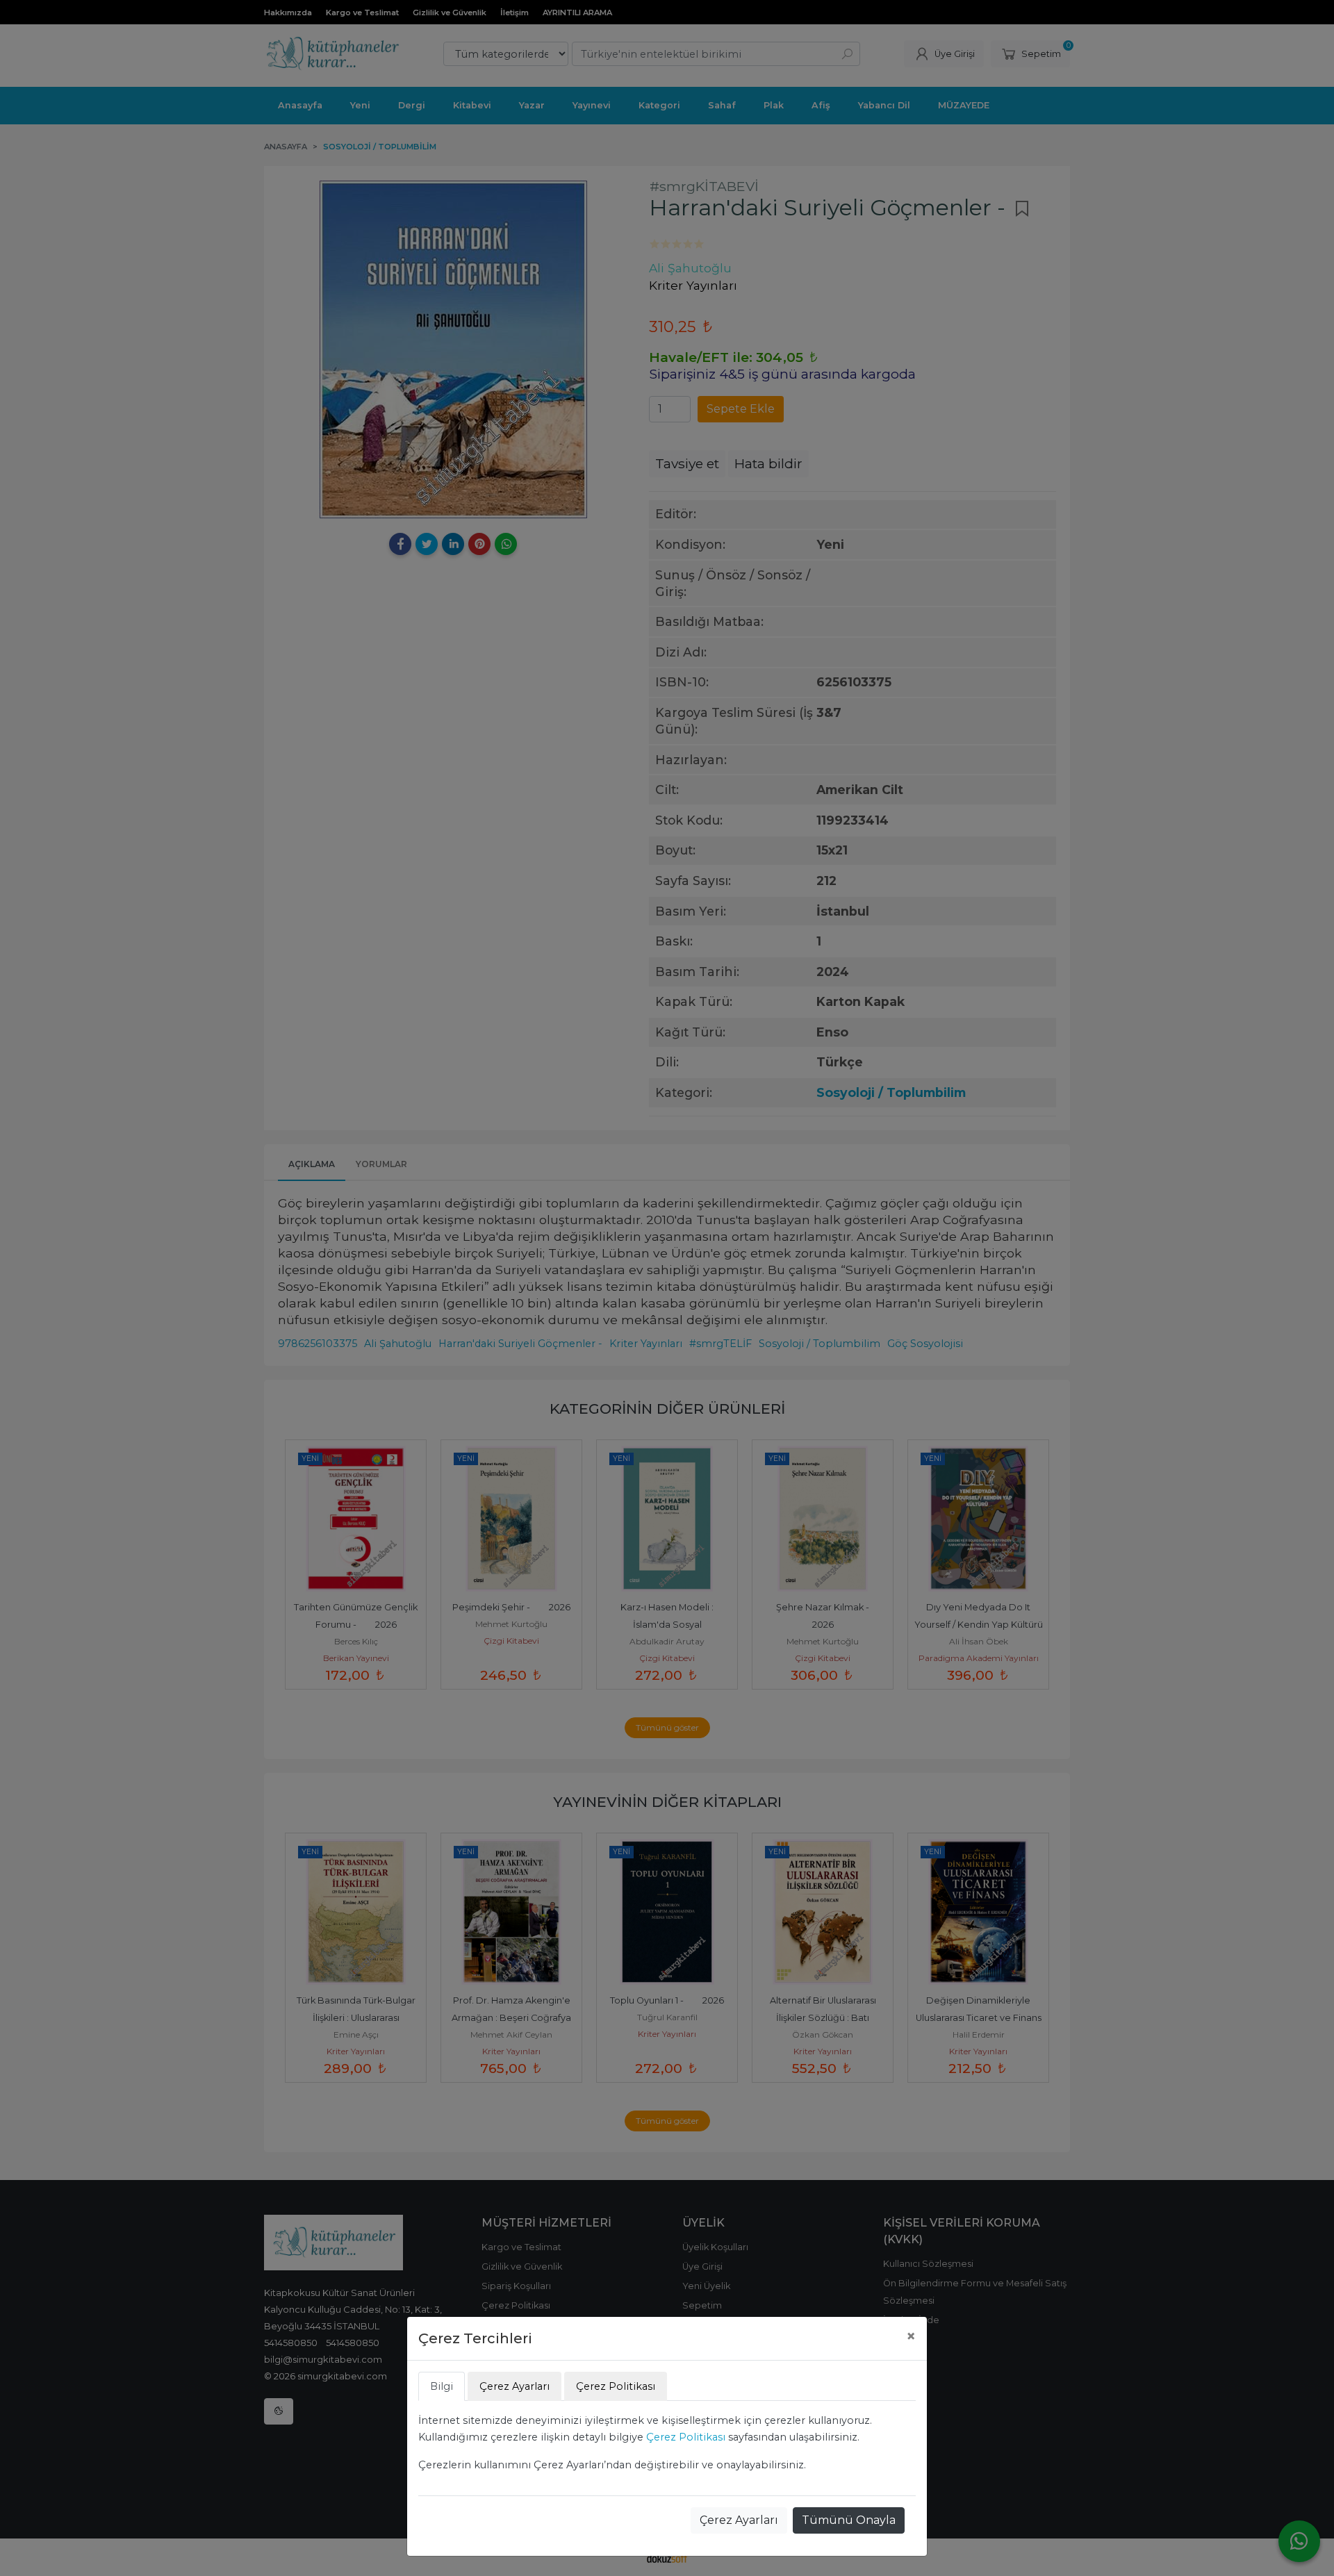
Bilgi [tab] (442, 2386)
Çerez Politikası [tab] (616, 2386)
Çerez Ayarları (739, 2520)
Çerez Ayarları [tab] (514, 2386)
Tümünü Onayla (849, 2520)
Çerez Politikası (686, 2437)
